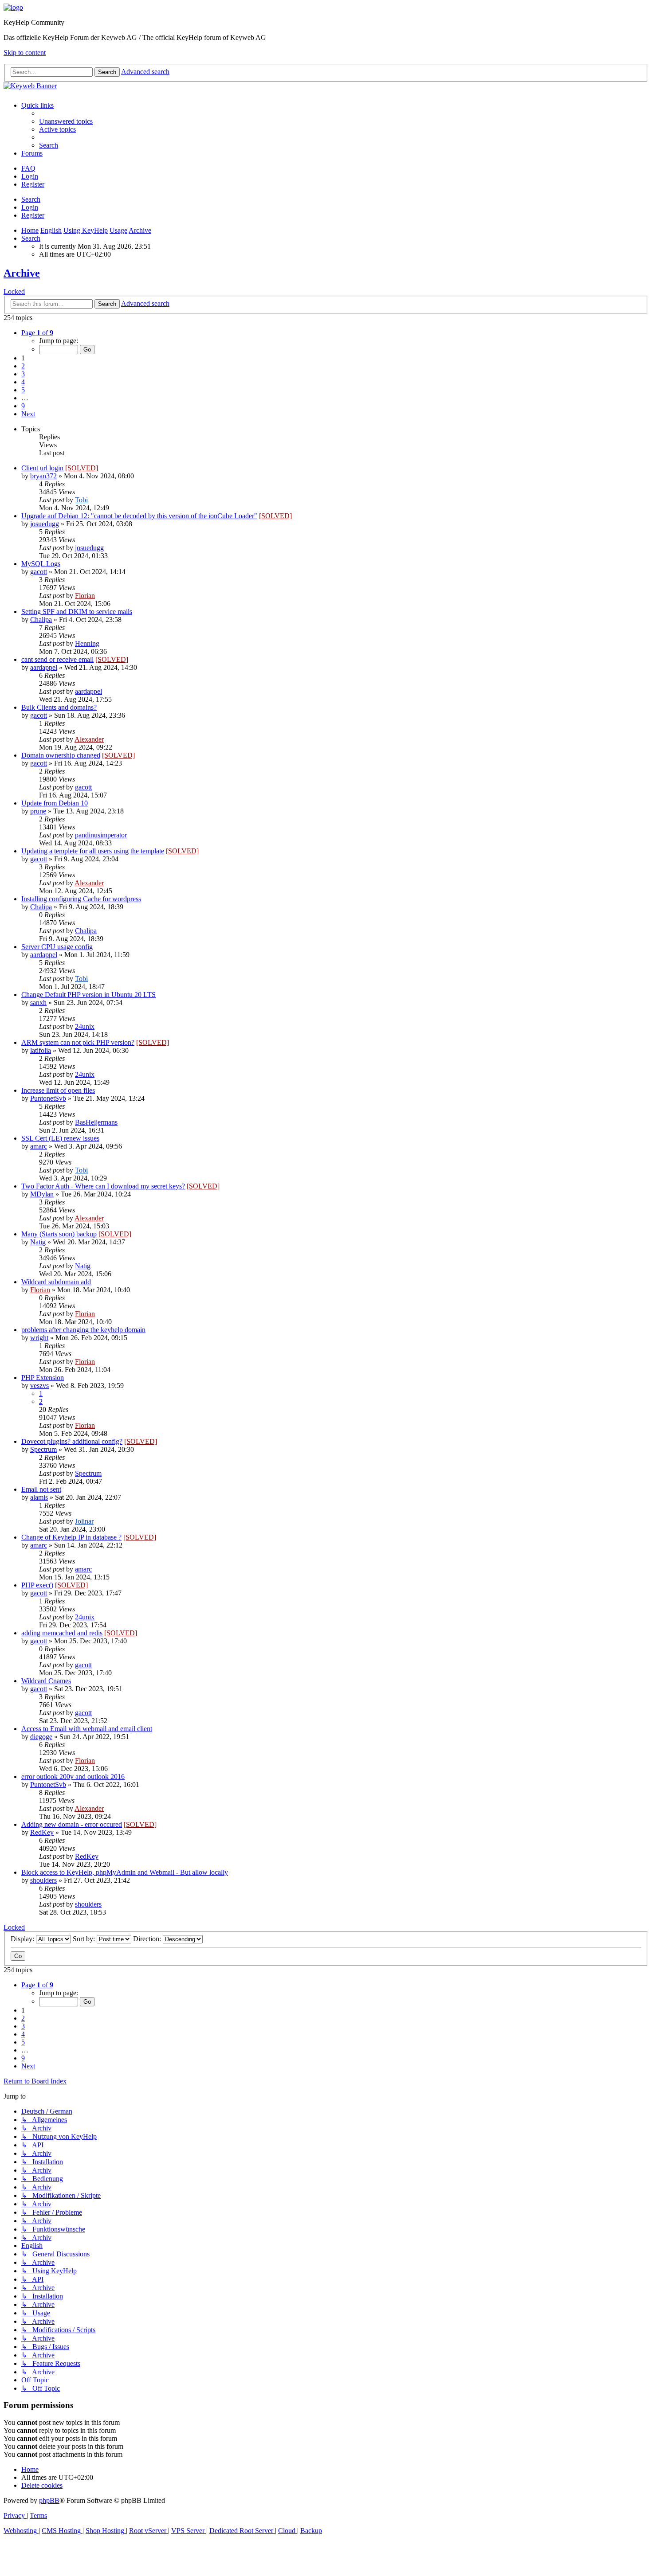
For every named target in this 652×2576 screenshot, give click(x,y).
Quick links (37, 105)
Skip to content (25, 53)
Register (33, 215)
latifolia (41, 1050)
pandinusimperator (101, 835)
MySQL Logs (41, 564)
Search (31, 199)
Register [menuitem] (33, 184)
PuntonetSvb (48, 1098)
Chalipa (41, 620)
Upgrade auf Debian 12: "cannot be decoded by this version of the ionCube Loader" (139, 516)
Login (30, 207)
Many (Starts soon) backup (59, 1234)
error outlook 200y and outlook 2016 (73, 1777)
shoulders (43, 1880)
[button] (37, 333)
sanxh (38, 1003)
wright (39, 1338)
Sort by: (85, 1939)
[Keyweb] (326, 86)
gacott (39, 572)
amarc (39, 1146)
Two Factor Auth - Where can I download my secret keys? (103, 1186)
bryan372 (43, 476)
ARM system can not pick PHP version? (78, 1042)
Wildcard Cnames (46, 1681)
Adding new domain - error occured (72, 1824)
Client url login (42, 468)
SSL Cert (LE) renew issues (60, 1138)
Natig (38, 1242)
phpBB (49, 2500)
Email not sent (41, 1489)
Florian (85, 596)
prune (38, 811)
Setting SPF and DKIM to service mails (77, 612)
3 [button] (23, 374)
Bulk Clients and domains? (59, 707)
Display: (23, 1939)
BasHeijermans (96, 1122)
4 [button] (23, 382)
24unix (85, 1026)
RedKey (42, 1832)
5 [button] (23, 390)
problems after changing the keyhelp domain (83, 1330)
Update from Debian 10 (55, 803)
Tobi (81, 500)
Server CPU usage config (57, 947)
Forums (32, 153)
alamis (39, 1497)
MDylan (42, 1194)
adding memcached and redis (62, 1633)
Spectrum (43, 1449)
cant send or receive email (57, 659)
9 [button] (23, 406)
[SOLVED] (82, 468)
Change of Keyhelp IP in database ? (71, 1537)
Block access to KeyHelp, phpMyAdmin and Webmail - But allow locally (125, 1872)
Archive (22, 273)
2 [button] (23, 366)
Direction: (148, 1939)
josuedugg (45, 524)
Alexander (89, 739)
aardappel (44, 667)
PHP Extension (43, 1378)
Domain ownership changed (61, 755)
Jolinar (84, 1521)
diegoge (41, 1737)
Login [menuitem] (30, 176)
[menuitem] (66, 121)
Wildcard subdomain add (56, 1282)
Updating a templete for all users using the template (93, 851)
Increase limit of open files (58, 1090)
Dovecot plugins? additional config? (72, 1441)
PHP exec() (37, 1585)
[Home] (13, 7)
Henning (87, 643)
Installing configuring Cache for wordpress (81, 899)
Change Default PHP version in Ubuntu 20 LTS (88, 995)
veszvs (39, 1386)
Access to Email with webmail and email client (87, 1729)
